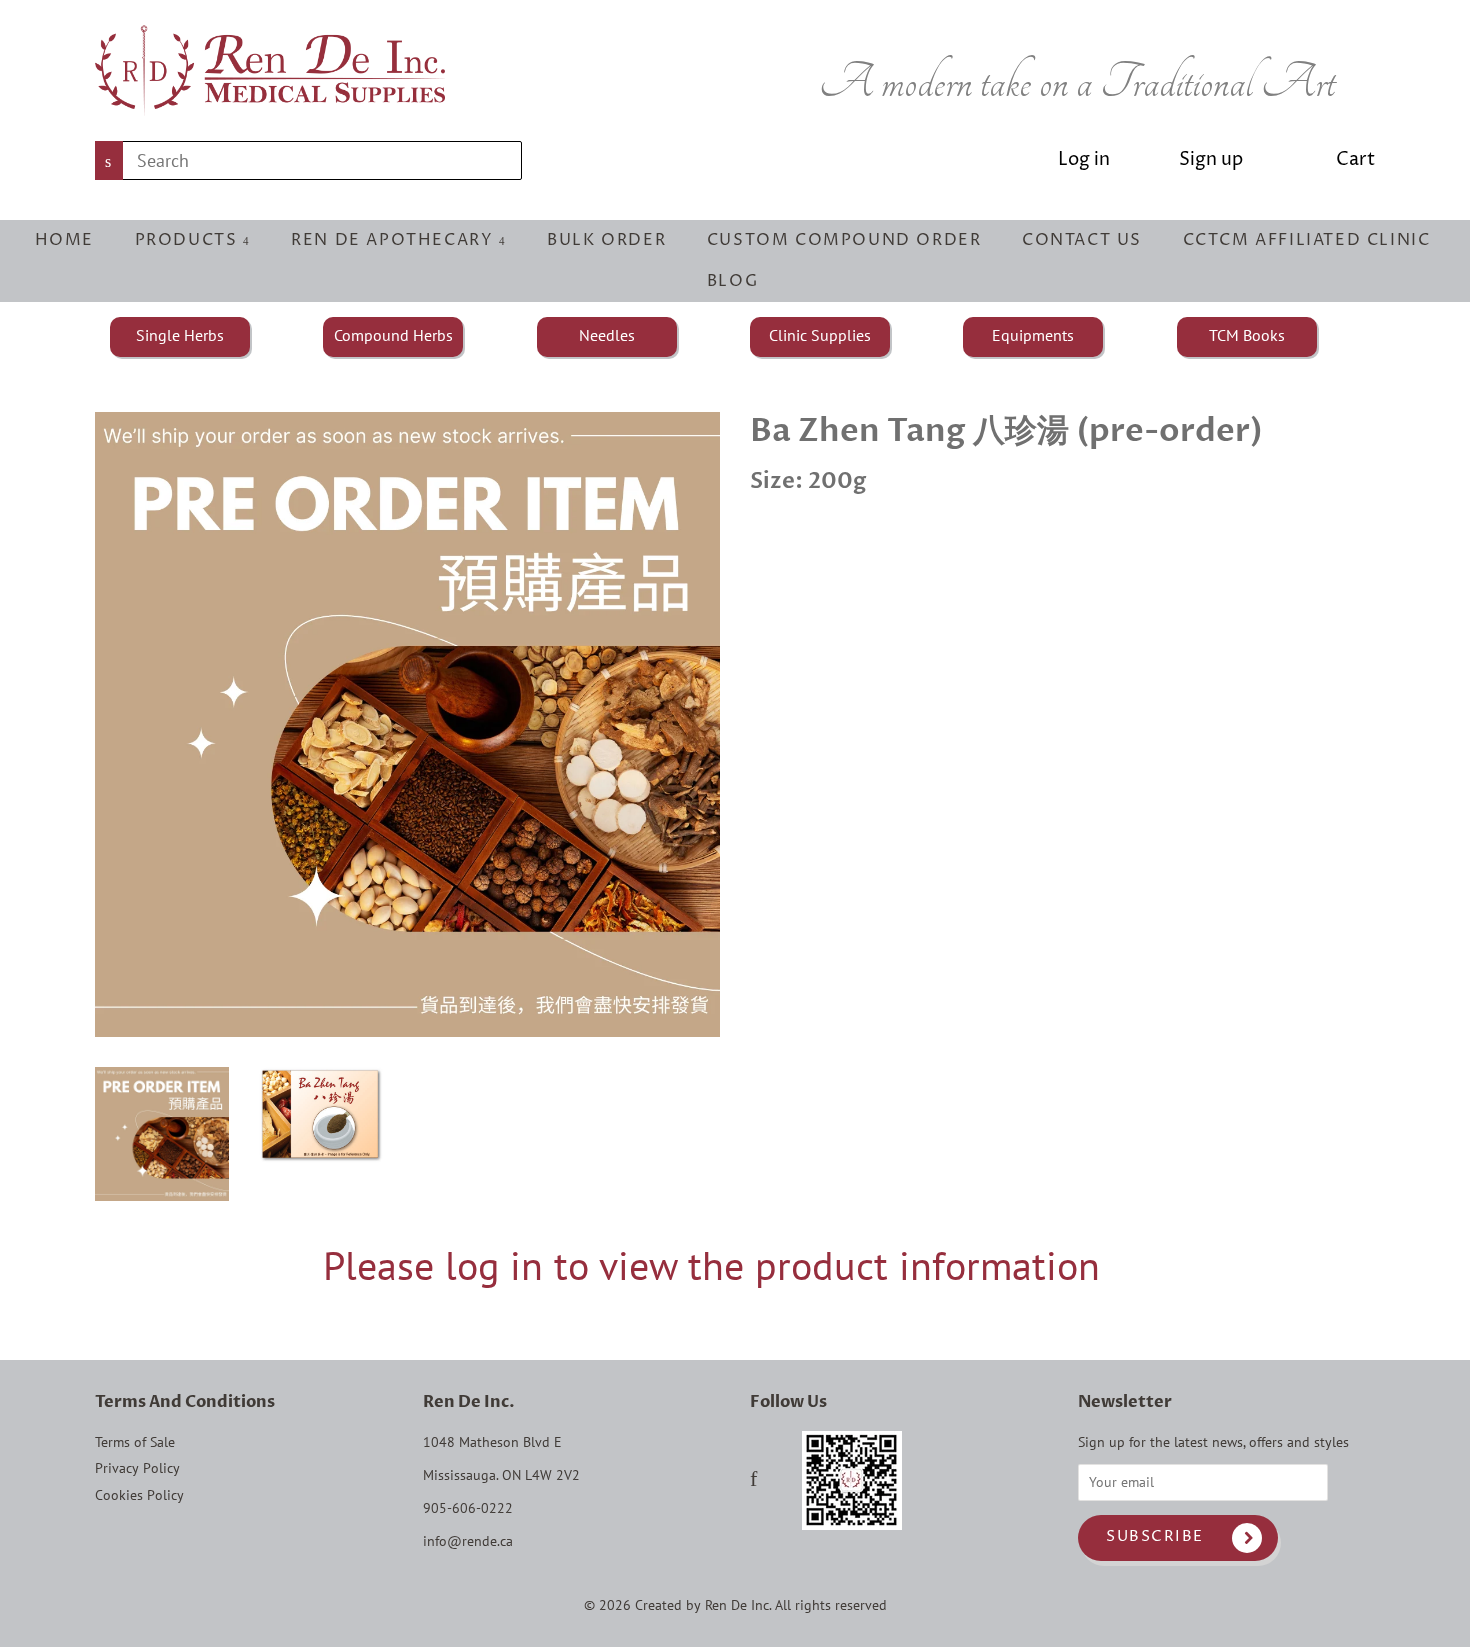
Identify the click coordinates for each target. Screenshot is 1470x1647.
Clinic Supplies (820, 335)
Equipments (1033, 335)
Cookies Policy (139, 1495)
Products (189, 240)
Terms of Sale (135, 1442)
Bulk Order (606, 240)
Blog (732, 281)
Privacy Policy (137, 1468)
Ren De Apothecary (395, 240)
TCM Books (1247, 335)
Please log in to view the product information (711, 1265)
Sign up (1211, 159)
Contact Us (1082, 240)
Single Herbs (180, 335)
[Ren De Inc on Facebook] (753, 1481)
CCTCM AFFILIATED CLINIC (1307, 240)
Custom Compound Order (844, 240)
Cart (1355, 159)
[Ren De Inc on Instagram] (779, 1481)
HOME (64, 240)
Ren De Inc (737, 1605)
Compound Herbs (393, 335)
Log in (1084, 159)
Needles (607, 335)
